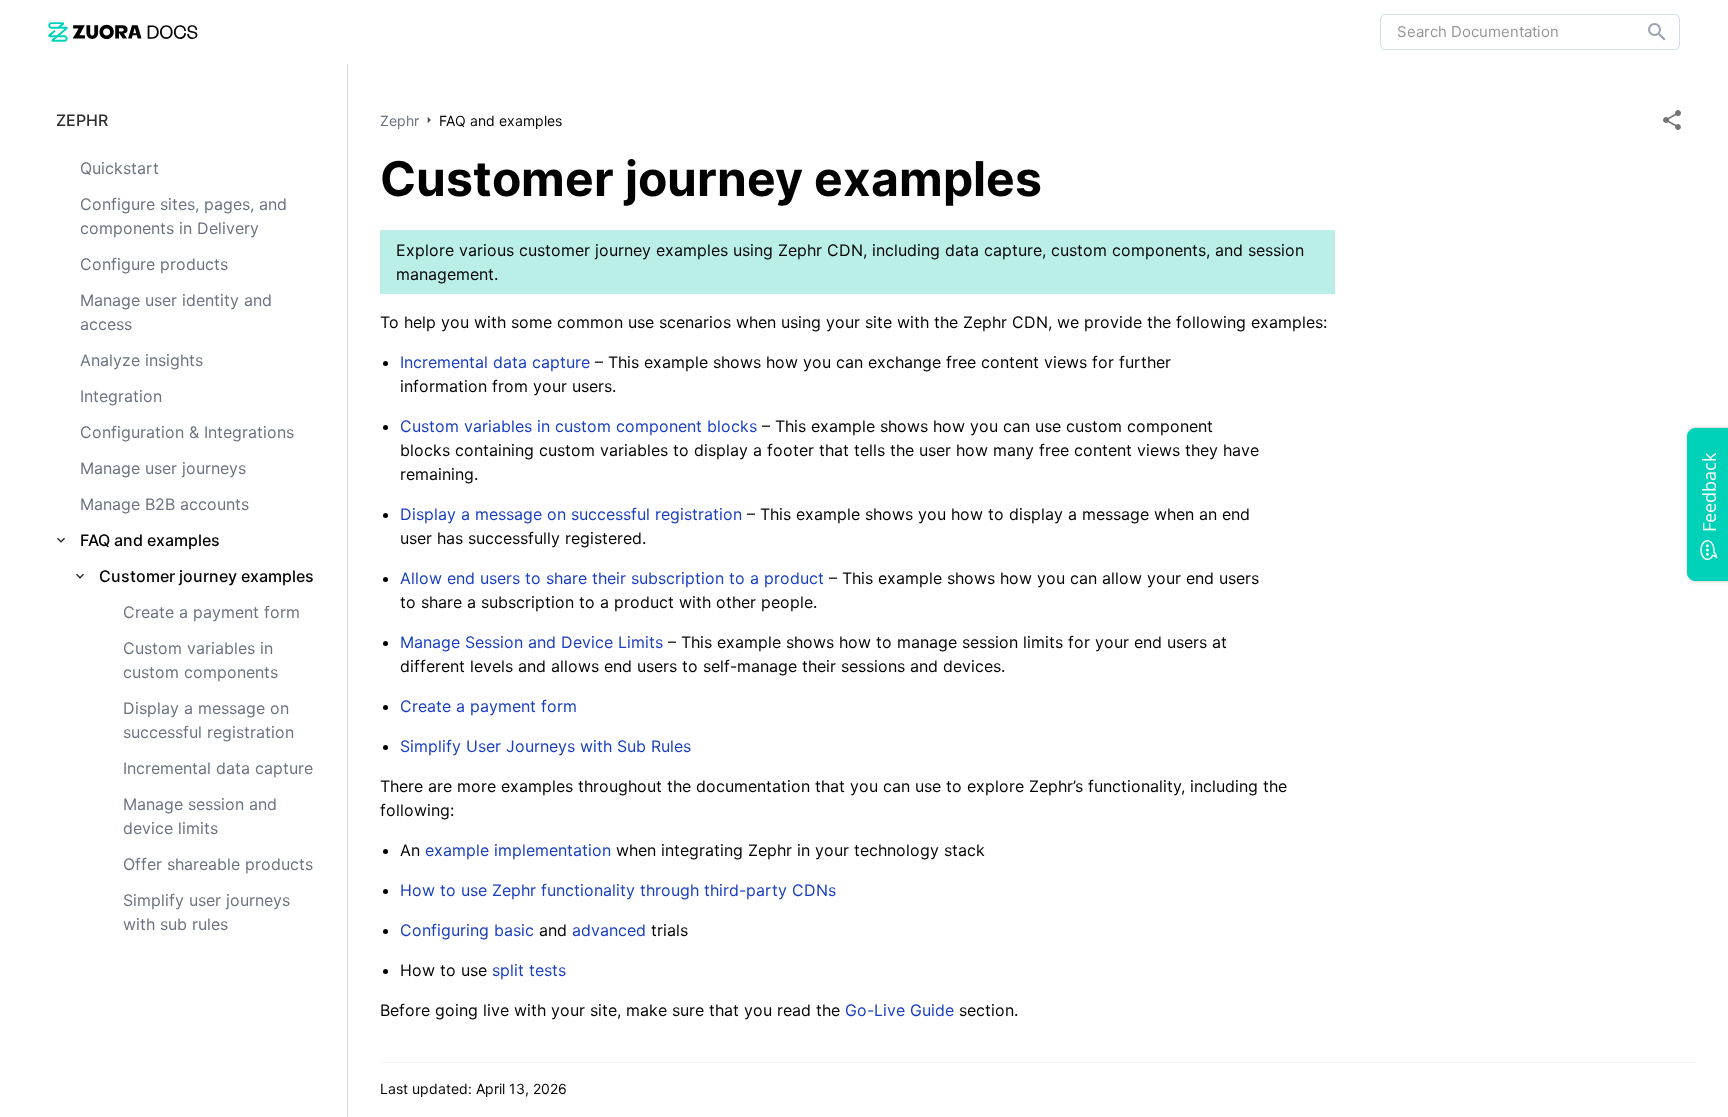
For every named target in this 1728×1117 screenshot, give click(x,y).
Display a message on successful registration (573, 514)
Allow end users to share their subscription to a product (612, 578)
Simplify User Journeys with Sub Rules (545, 746)
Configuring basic (467, 930)
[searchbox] (1643, 32)
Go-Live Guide (899, 1010)
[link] (123, 31)
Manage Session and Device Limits (531, 642)
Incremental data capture (495, 362)
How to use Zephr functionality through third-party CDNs (618, 890)
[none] (1672, 120)
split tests (529, 970)
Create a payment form (488, 706)
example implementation (518, 850)
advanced (609, 930)
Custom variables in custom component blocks (578, 426)
